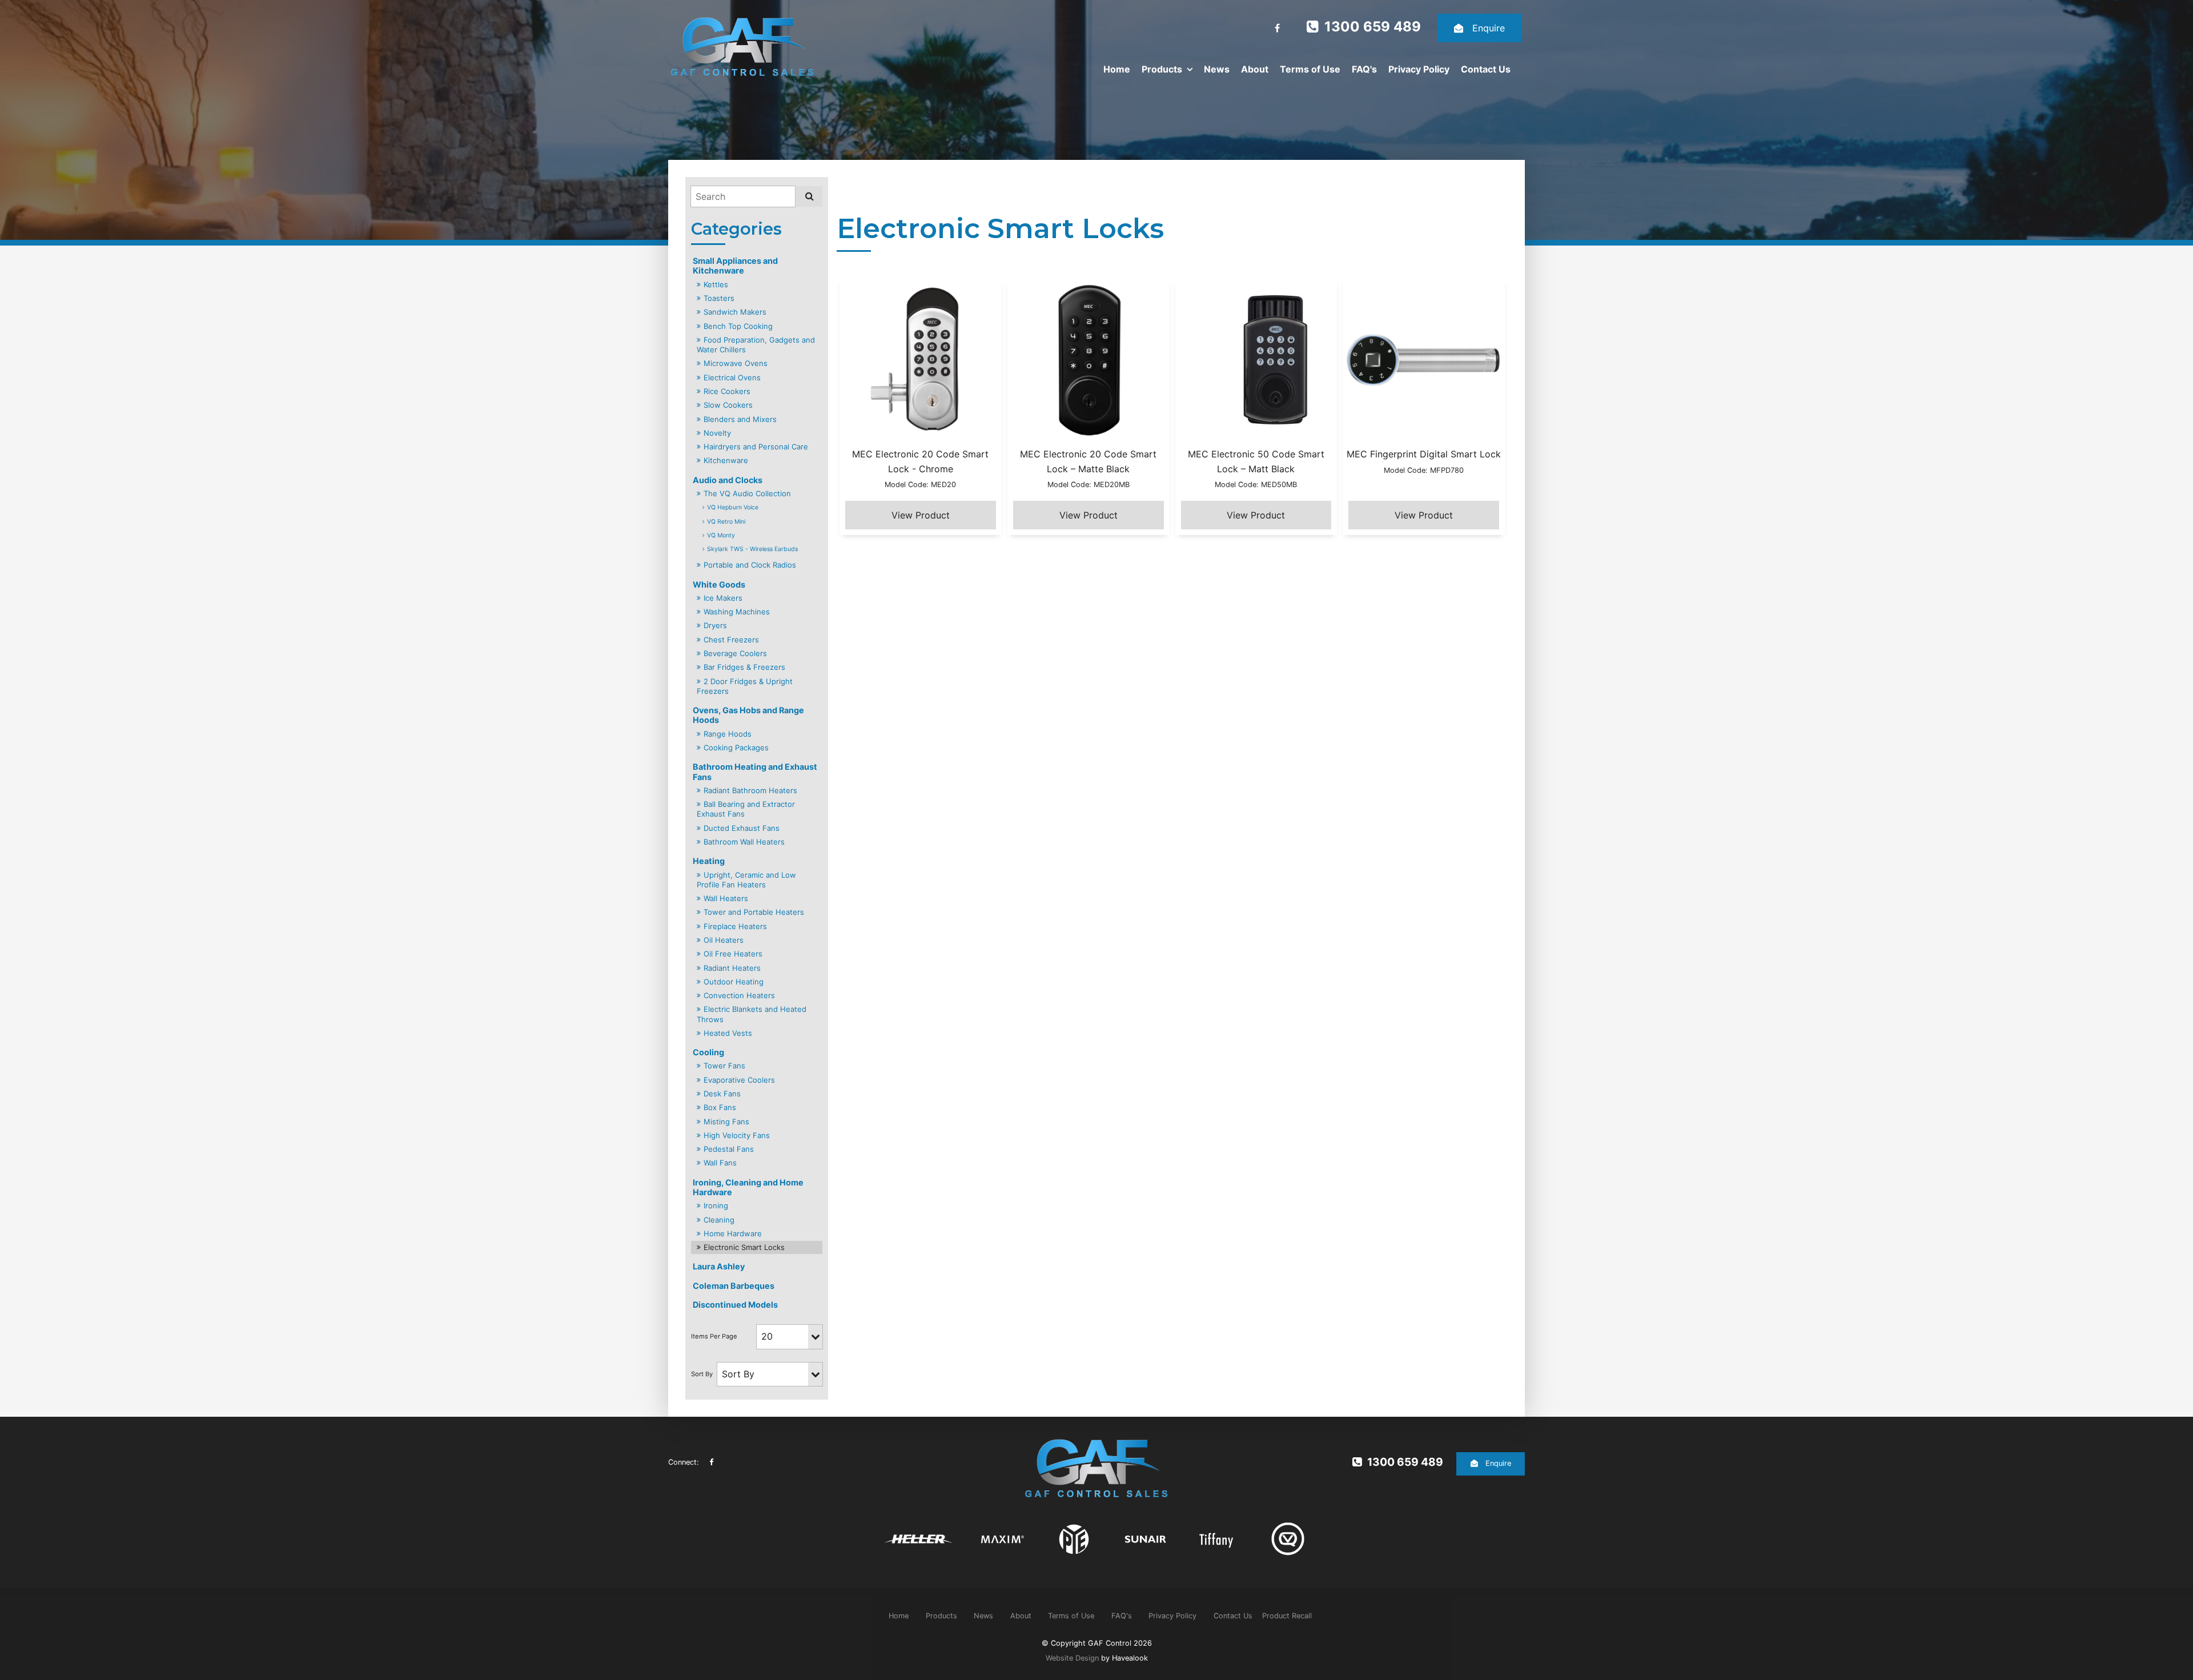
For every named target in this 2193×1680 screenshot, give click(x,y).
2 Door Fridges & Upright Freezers (745, 686)
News (1217, 69)
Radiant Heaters (732, 968)
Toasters (719, 298)
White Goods (719, 584)
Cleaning (719, 1220)
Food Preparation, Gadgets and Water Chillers (756, 345)
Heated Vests (728, 1033)
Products (1162, 69)
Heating (709, 861)
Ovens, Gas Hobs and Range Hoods (748, 715)
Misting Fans (726, 1122)
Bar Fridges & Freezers (744, 667)
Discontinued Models (735, 1305)
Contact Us (1486, 69)
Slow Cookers (728, 405)
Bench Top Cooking (738, 326)
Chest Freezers (731, 640)
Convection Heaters (739, 995)
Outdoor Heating (734, 982)
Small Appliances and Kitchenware (735, 266)
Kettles (716, 284)
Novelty (717, 433)
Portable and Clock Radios (750, 565)
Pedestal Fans (729, 1149)
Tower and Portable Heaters (754, 912)
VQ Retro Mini (726, 522)
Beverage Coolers (735, 653)
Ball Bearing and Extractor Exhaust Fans (746, 809)
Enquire (1489, 28)
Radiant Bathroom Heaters (750, 790)
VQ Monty (721, 535)
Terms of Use (1310, 69)
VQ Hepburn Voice (733, 507)
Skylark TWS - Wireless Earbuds (752, 549)
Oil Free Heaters (733, 954)
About (1255, 69)
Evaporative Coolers (739, 1080)
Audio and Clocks (728, 480)
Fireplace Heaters (735, 926)
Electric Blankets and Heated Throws (752, 1014)
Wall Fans (720, 1163)
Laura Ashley (719, 1266)
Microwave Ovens (736, 363)
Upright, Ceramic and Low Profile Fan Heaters (746, 880)
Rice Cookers (727, 391)
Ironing (716, 1205)
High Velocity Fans (737, 1135)
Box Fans (720, 1107)
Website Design (1072, 1658)
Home (1117, 69)
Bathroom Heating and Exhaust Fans (755, 771)
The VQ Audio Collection (747, 493)
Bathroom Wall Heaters (744, 842)
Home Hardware (733, 1233)
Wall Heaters (726, 898)
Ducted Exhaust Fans (742, 828)
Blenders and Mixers (740, 419)
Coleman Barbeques (734, 1286)
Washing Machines (737, 612)
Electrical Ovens (732, 377)
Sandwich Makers (735, 312)
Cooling (708, 1052)
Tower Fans (724, 1066)
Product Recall (1287, 1616)
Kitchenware (726, 460)
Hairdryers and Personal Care (756, 447)
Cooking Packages (736, 747)
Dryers (715, 625)
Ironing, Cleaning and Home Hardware (748, 1187)
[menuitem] (899, 1615)
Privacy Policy (1419, 69)
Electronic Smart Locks (744, 1247)
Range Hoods (728, 734)
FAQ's (1364, 69)
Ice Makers (723, 598)
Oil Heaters (724, 940)
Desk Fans (722, 1094)
